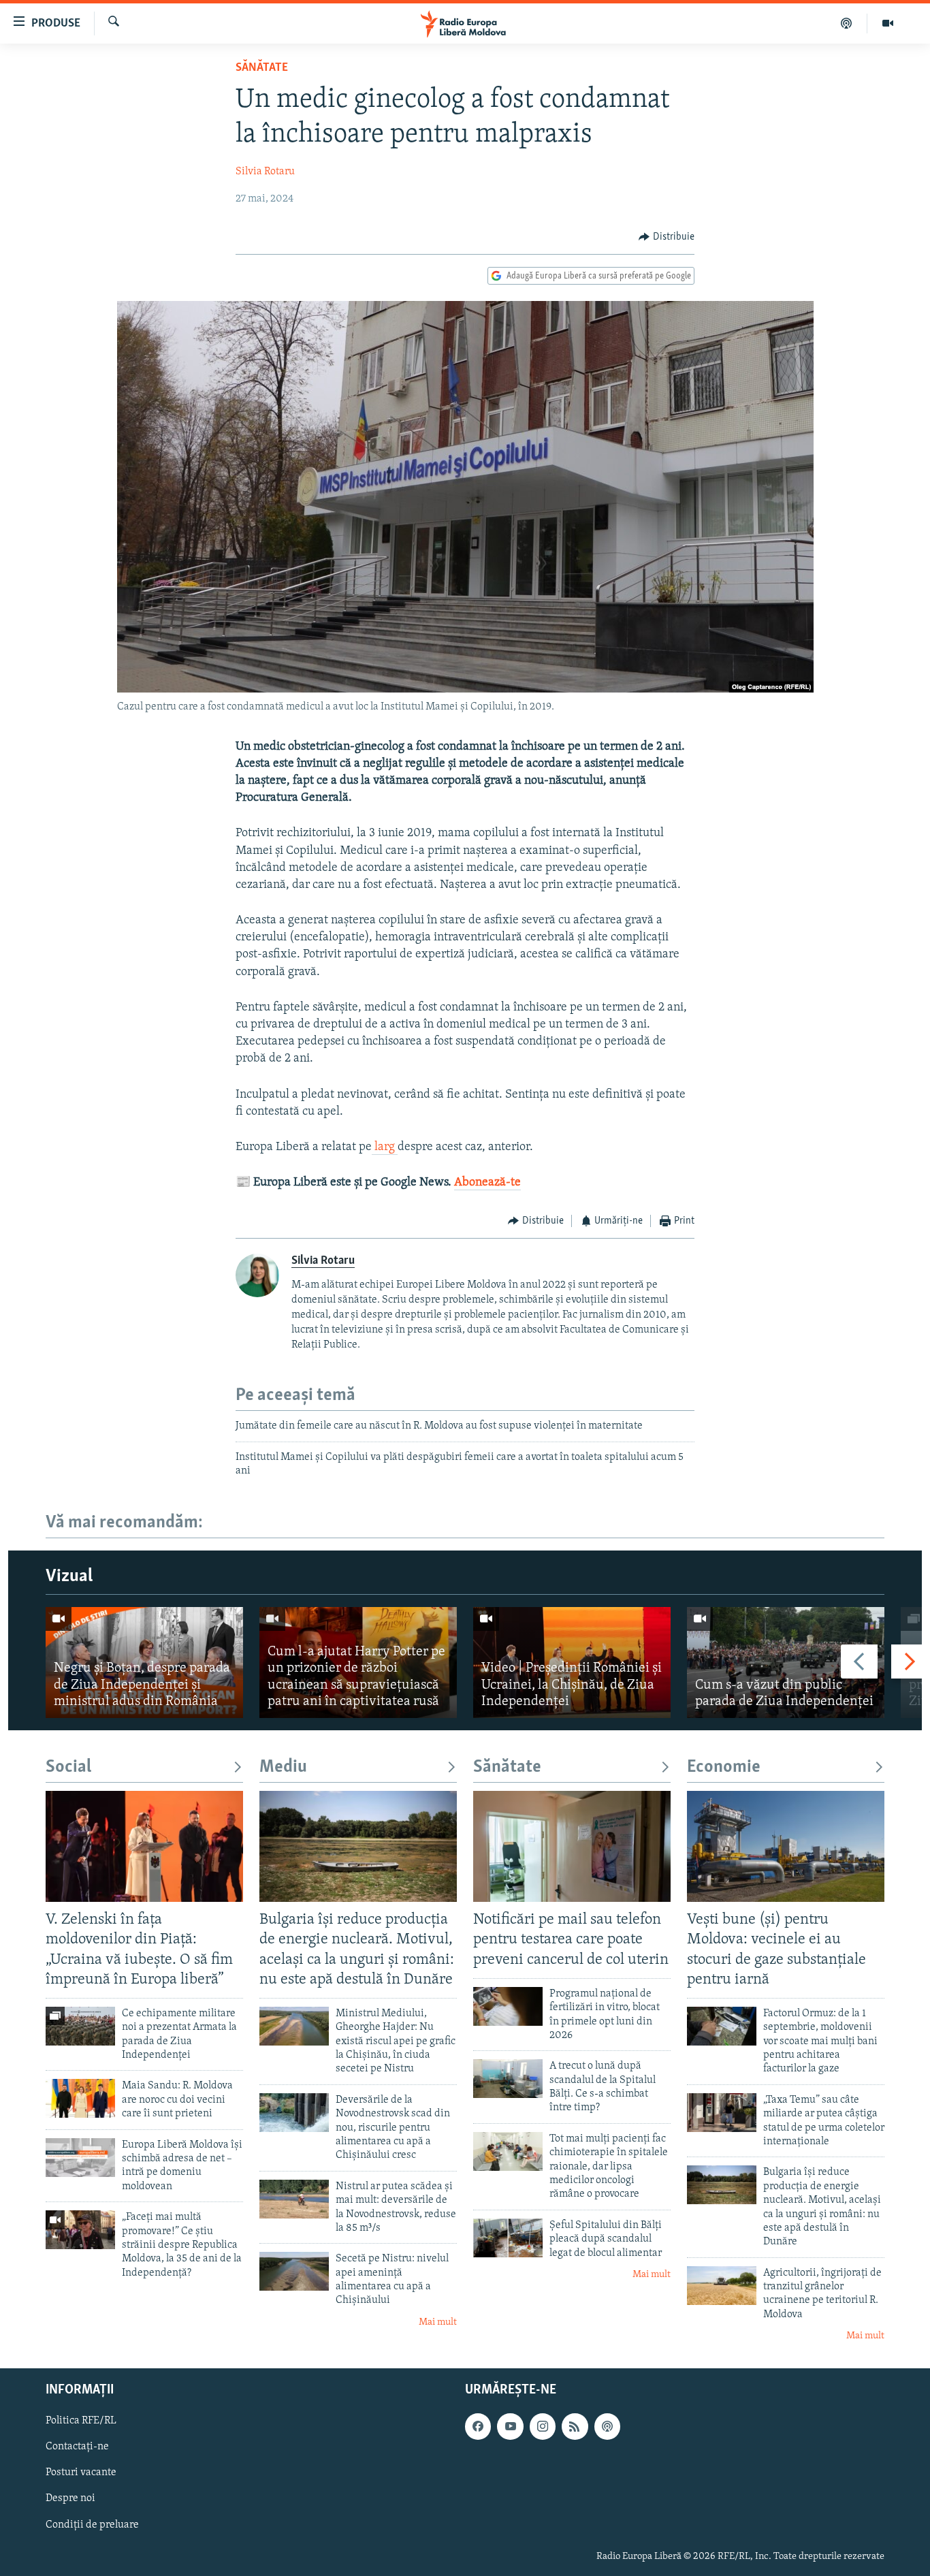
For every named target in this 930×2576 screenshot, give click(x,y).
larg (385, 1147)
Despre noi (70, 2498)
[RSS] (575, 2426)
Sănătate (262, 68)
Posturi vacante (81, 2472)
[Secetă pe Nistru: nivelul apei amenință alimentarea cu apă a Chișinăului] (294, 2271)
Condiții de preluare (92, 2524)
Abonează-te (487, 1183)
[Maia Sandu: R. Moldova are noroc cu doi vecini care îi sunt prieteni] (80, 2098)
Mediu (283, 1767)
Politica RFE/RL (81, 2421)
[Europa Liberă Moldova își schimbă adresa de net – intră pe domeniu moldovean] (80, 2158)
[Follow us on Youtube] (510, 2426)
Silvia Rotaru (265, 172)
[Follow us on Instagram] (543, 2426)
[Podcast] (847, 23)
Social (68, 1767)
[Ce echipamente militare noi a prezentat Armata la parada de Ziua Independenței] (80, 2026)
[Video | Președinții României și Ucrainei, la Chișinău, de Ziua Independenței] (572, 1663)
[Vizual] (888, 23)
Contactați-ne (77, 2447)
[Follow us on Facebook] (478, 2426)
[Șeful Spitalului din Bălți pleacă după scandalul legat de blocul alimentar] (508, 2238)
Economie (724, 1767)
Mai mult (438, 2322)
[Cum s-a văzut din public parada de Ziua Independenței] (786, 1663)
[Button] (667, 237)
